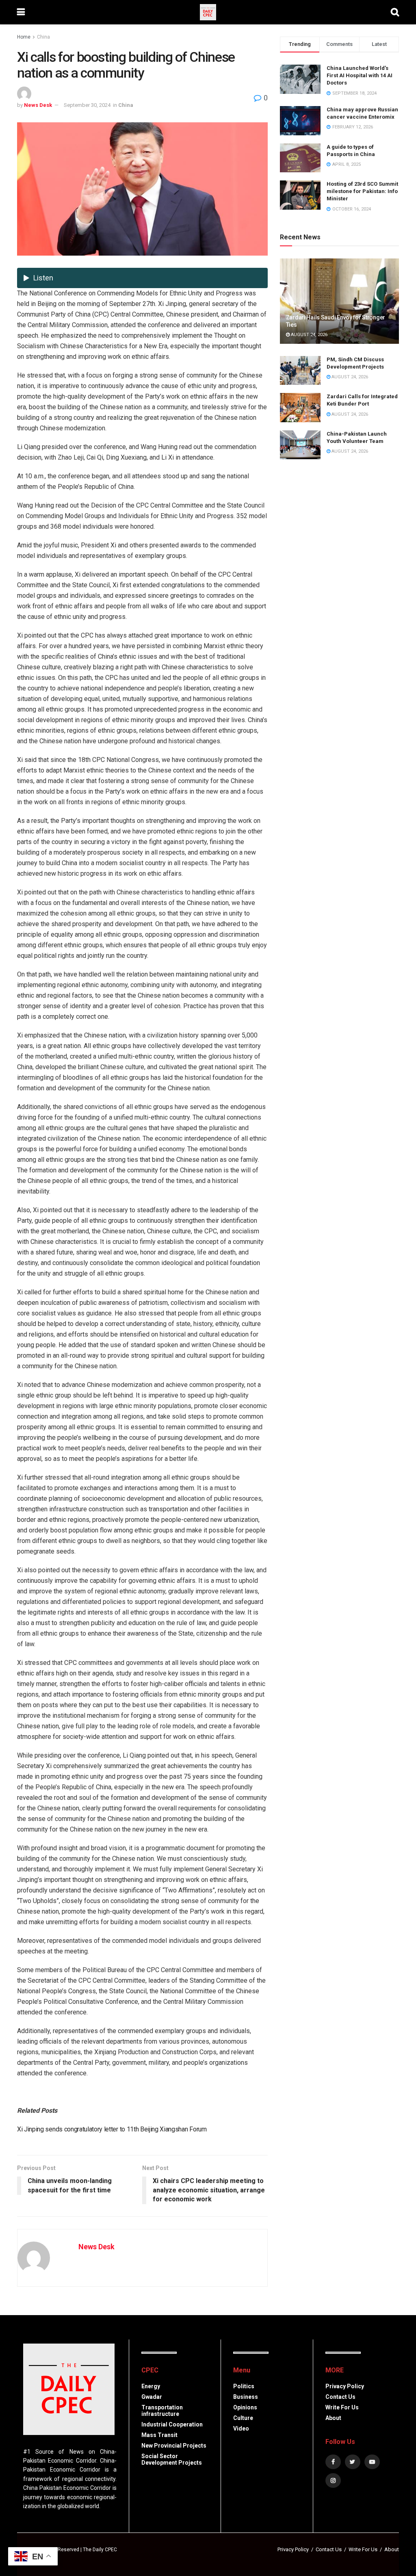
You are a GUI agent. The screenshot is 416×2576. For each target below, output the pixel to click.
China (43, 37)
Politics (244, 2386)
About (333, 2418)
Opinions (245, 2407)
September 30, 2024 (87, 105)
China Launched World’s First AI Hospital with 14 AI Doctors (360, 75)
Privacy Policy (345, 2386)
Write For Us (342, 2407)
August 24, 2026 (309, 335)
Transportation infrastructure (162, 2411)
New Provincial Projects (174, 2446)
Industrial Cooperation (172, 2424)
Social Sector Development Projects (172, 2459)
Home (24, 37)
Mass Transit (159, 2435)
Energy (151, 2386)
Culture (243, 2418)
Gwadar (152, 2397)
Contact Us (340, 2397)
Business (246, 2397)
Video (241, 2428)
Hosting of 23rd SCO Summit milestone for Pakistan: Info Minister (362, 191)
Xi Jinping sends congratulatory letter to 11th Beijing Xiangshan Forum (112, 2129)
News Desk (38, 105)
